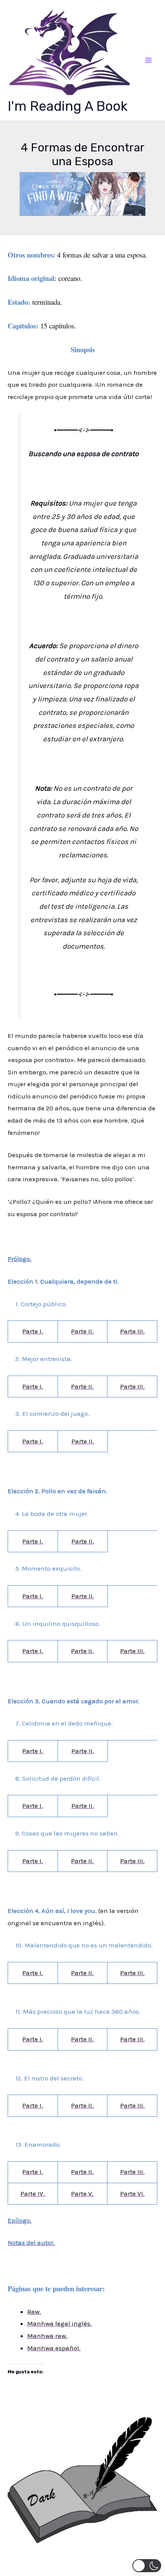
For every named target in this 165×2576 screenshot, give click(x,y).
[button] (147, 2566)
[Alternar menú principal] (149, 61)
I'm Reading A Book (68, 106)
